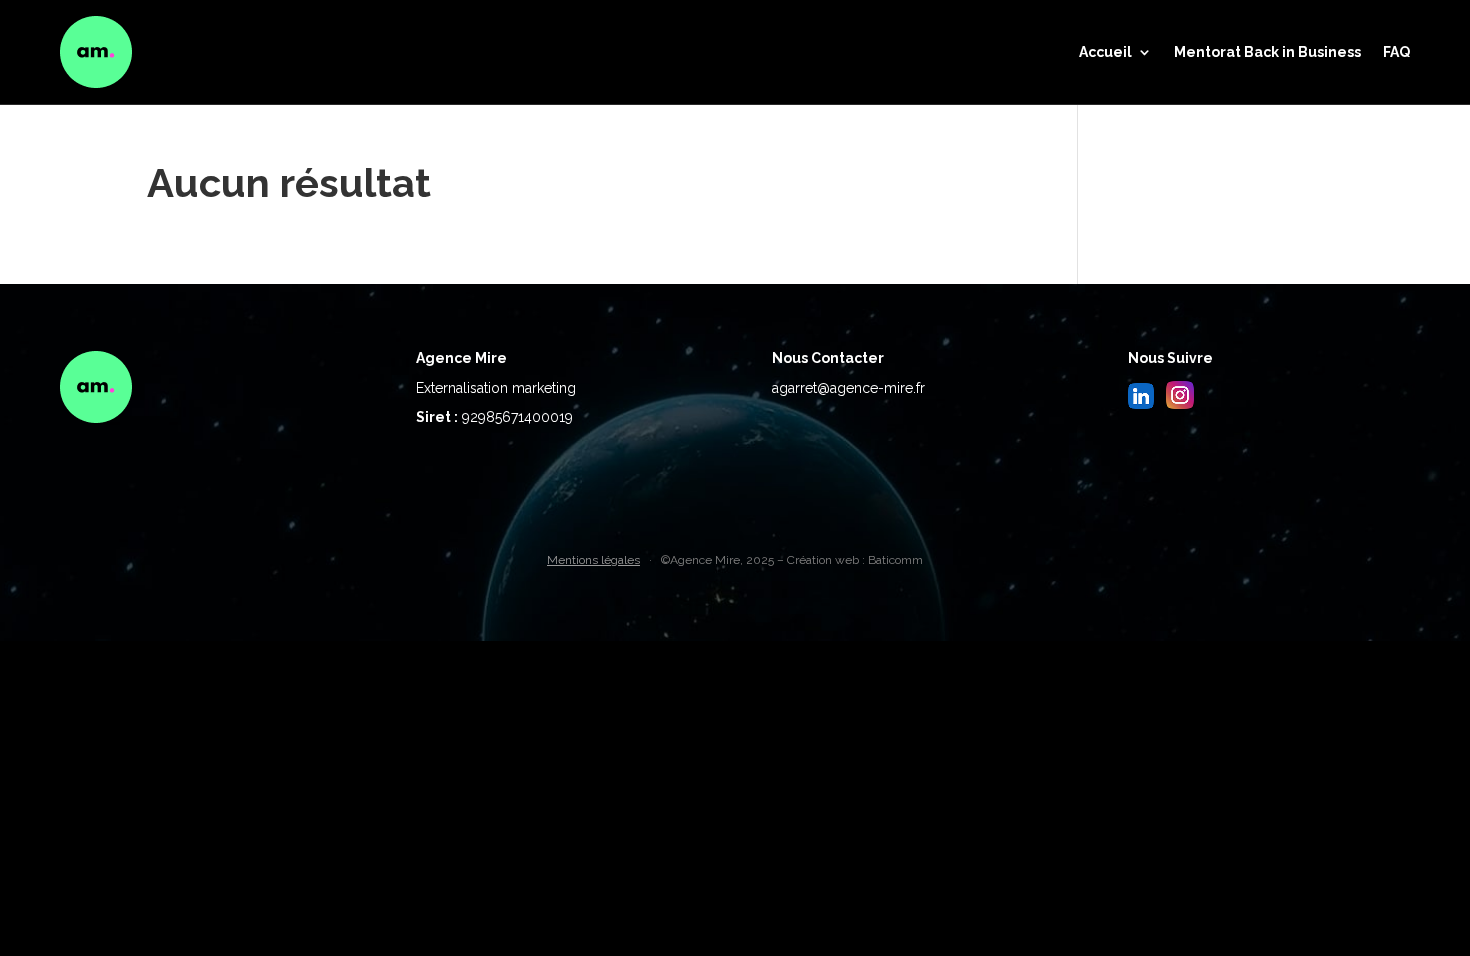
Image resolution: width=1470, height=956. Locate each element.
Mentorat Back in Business (1267, 52)
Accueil (1105, 52)
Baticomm (895, 560)
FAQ (1396, 52)
